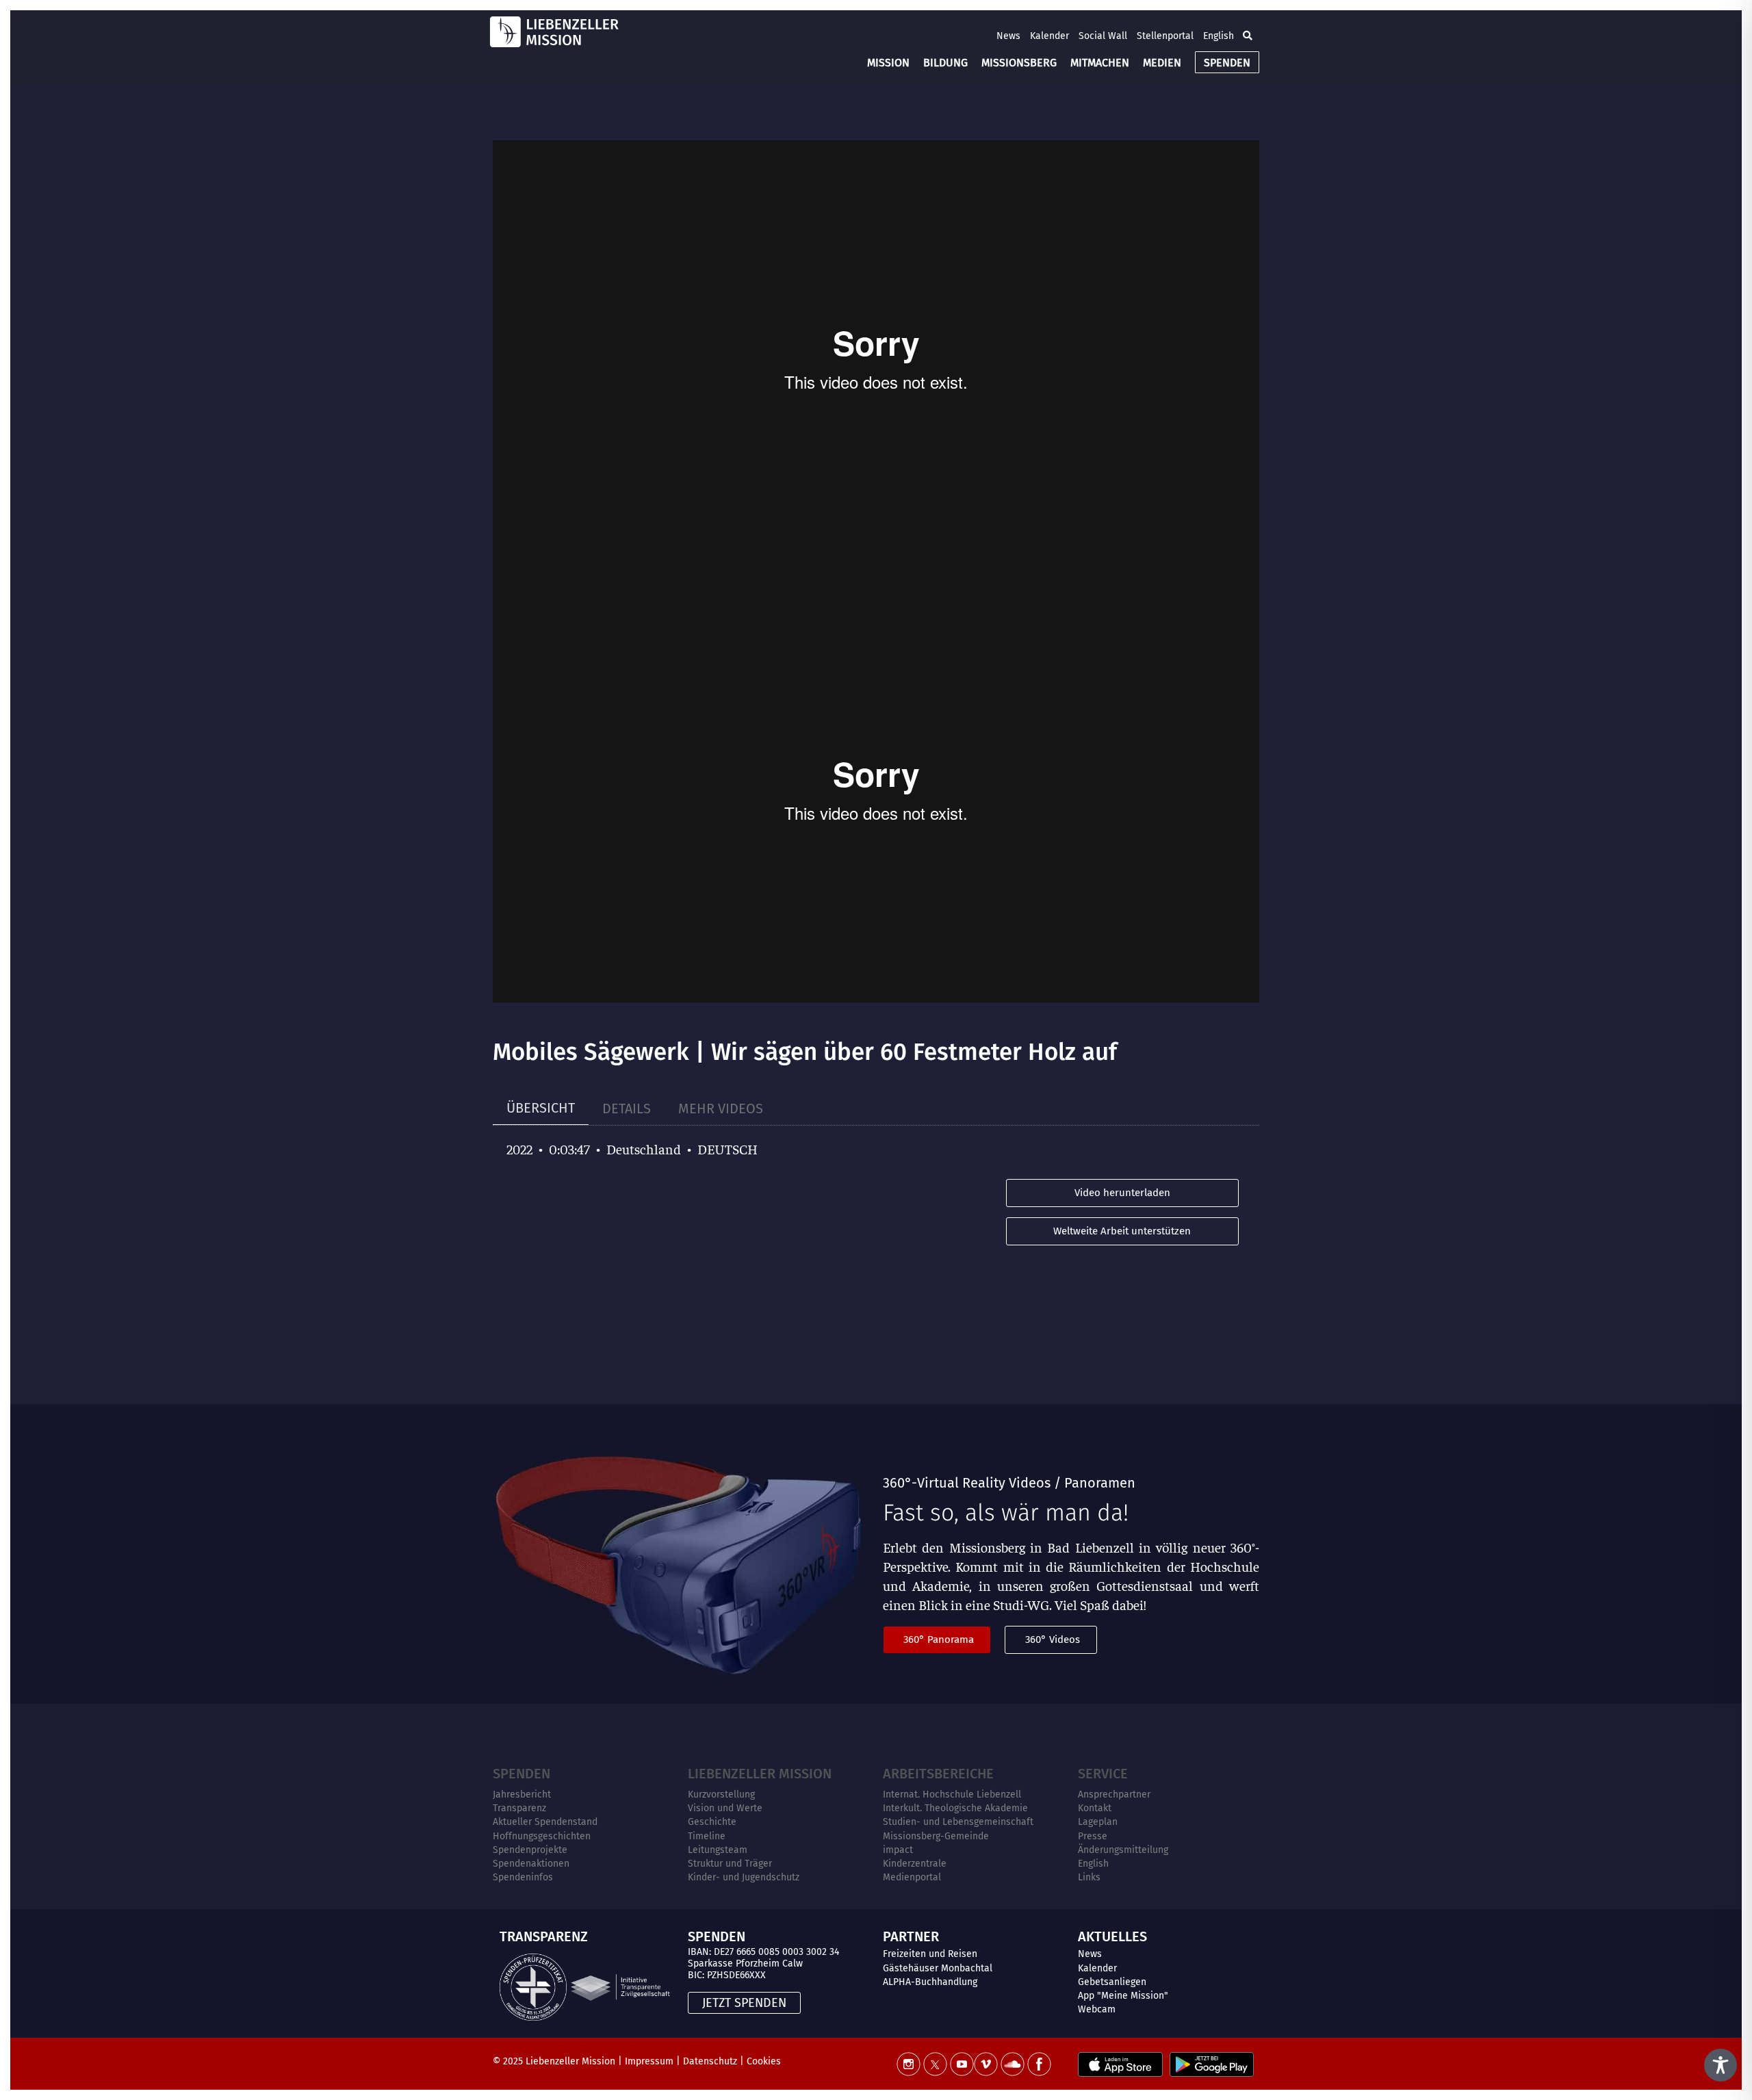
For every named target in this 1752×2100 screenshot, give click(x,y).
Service (1103, 1774)
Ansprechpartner (1114, 1794)
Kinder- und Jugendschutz (744, 1877)
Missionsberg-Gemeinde (936, 1836)
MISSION (888, 63)
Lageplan (1098, 1822)
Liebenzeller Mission (760, 1774)
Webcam (1097, 2009)
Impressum (649, 2061)
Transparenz (519, 1808)
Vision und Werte (725, 1808)
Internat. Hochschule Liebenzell (952, 1794)
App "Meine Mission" (1123, 1996)
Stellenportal (1165, 36)
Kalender (1049, 36)
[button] (1248, 36)
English (1219, 36)
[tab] (541, 1108)
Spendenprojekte (530, 1850)
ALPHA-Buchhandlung (930, 1982)
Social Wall (1103, 36)
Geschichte (712, 1822)
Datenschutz (710, 2061)
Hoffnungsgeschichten (542, 1836)
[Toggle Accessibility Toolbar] (1721, 2065)
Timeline (707, 1836)
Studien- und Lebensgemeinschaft (958, 1822)
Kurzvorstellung (721, 1794)
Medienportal (912, 1877)
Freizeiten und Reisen (930, 1954)
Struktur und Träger (730, 1864)
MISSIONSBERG (1019, 63)
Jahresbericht (522, 1794)
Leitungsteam (718, 1850)
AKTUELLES (1112, 1936)
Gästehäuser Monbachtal (938, 1968)
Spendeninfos (523, 1877)
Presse (1093, 1836)
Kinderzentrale (915, 1864)
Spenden (521, 1774)
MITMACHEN (1100, 63)
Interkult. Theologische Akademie (955, 1808)
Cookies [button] (764, 2061)
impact (898, 1850)
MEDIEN (1162, 63)
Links (1089, 1877)
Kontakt (1095, 1808)
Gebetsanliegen (1112, 1982)
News (1008, 36)
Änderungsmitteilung (1123, 1850)
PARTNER (911, 1936)
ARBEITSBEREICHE (938, 1774)
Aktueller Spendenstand (545, 1822)
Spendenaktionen (531, 1864)
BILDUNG (945, 63)
